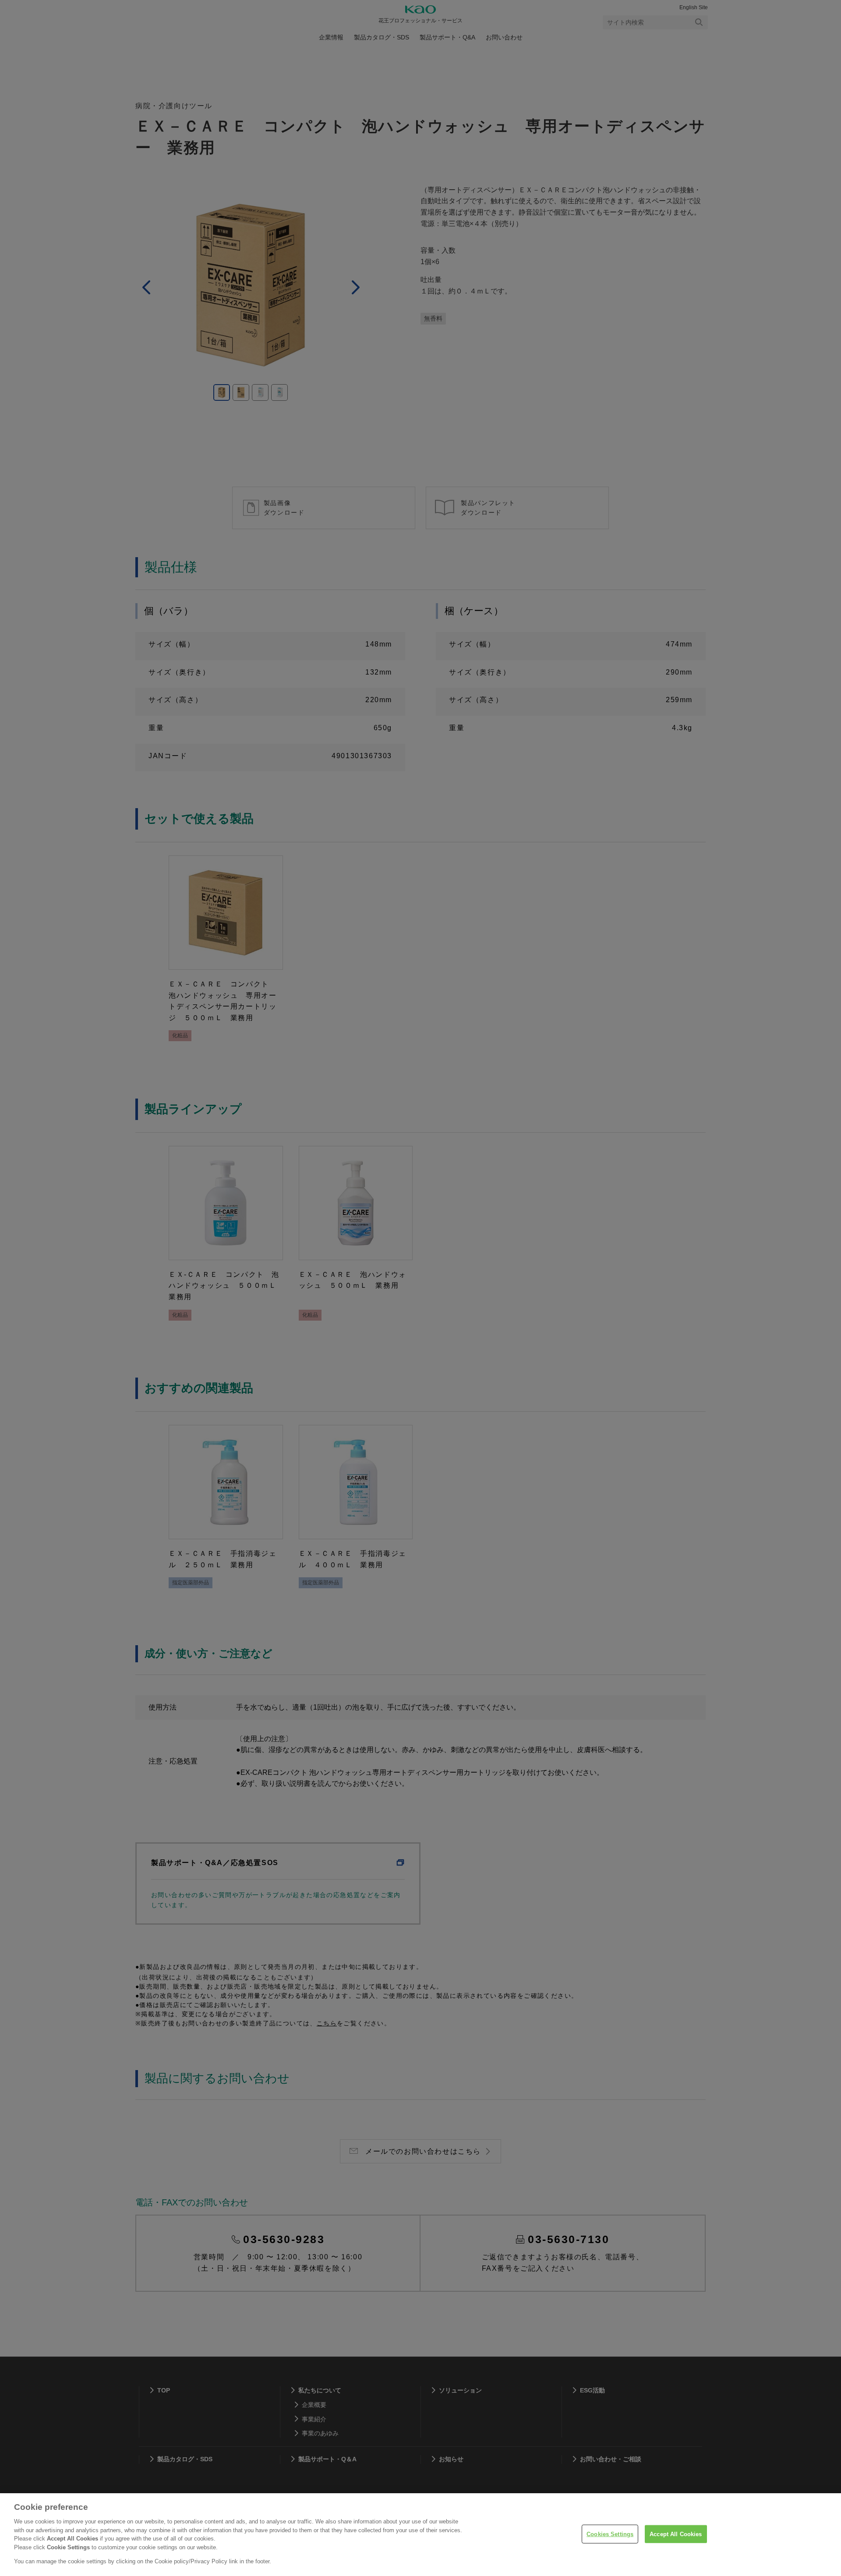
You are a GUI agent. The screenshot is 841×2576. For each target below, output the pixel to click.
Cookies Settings (610, 2534)
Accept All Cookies (676, 2534)
